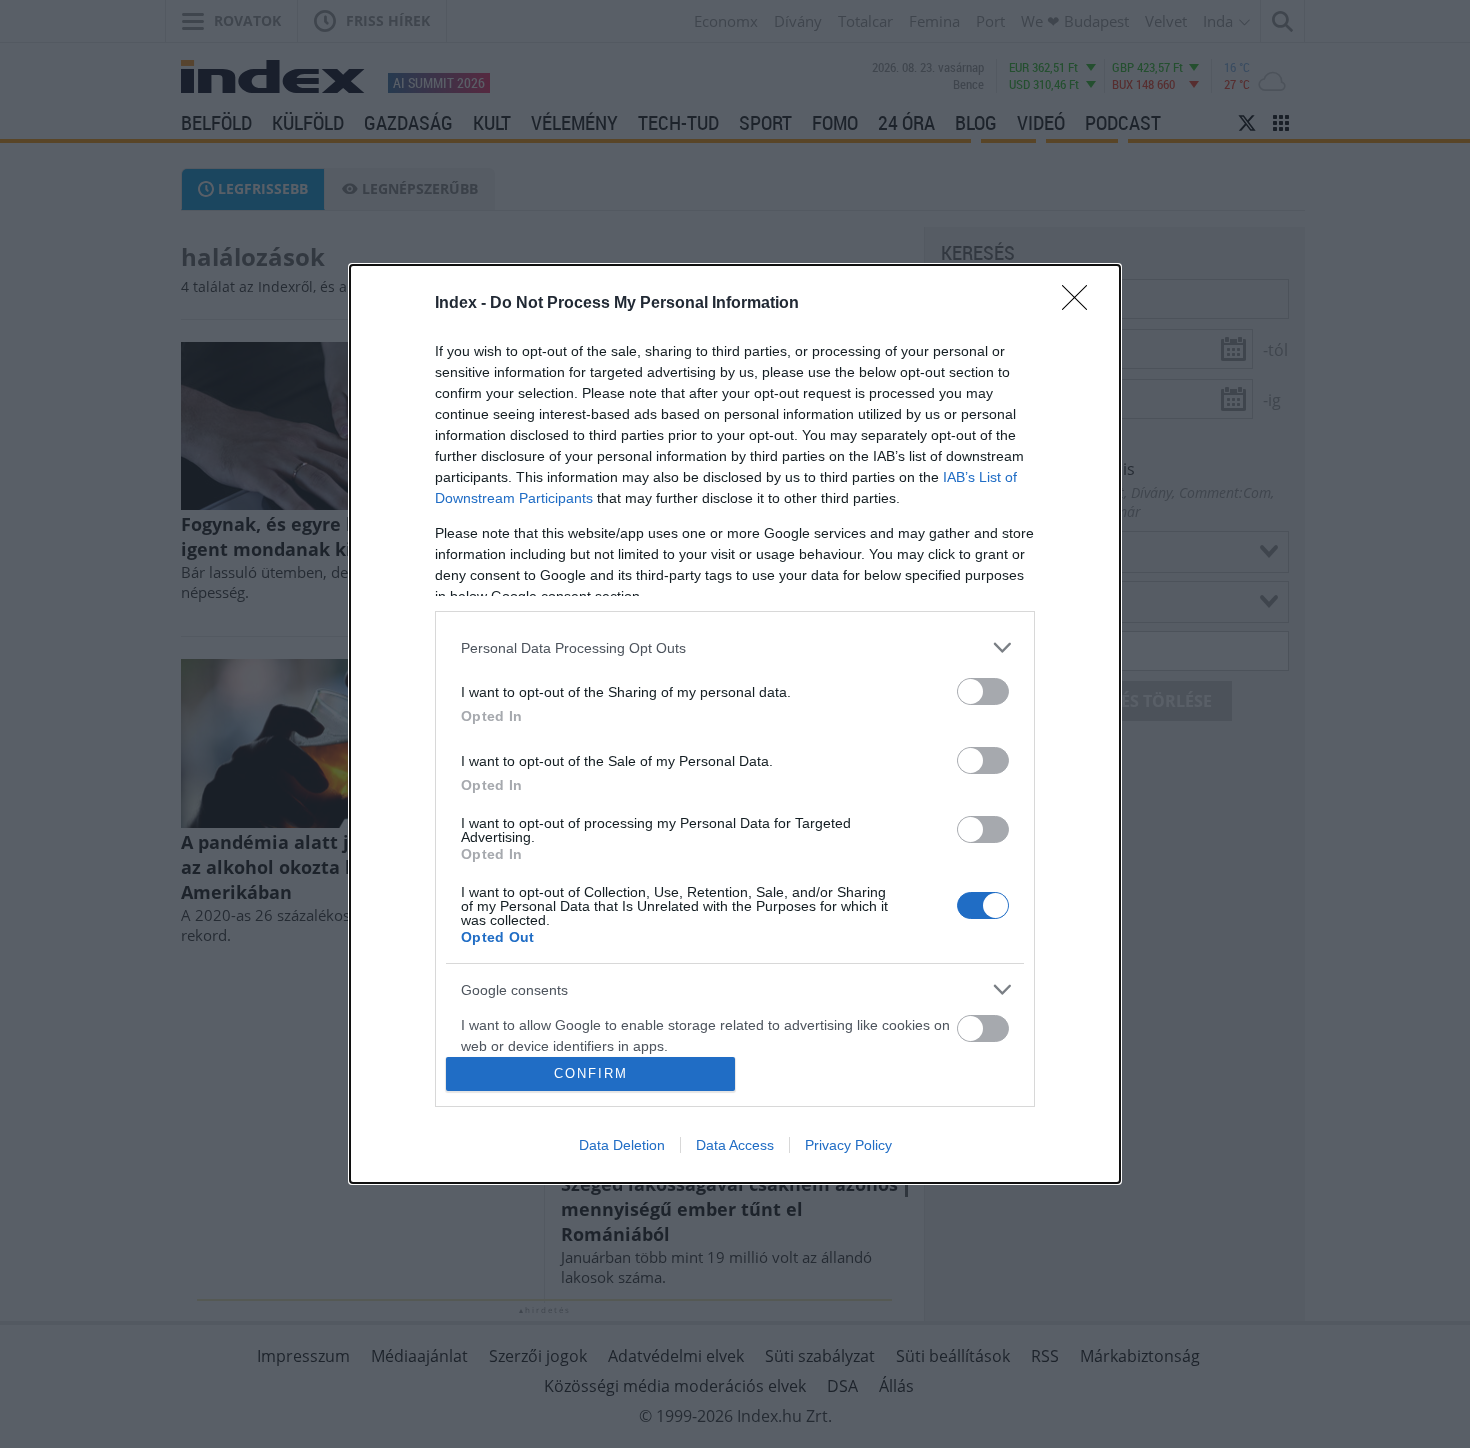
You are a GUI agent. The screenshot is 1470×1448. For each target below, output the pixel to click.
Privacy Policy (848, 1145)
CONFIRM (591, 1073)
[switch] (983, 691)
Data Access (735, 1145)
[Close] (1081, 304)
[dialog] (735, 723)
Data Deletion (622, 1145)
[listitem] (735, 647)
